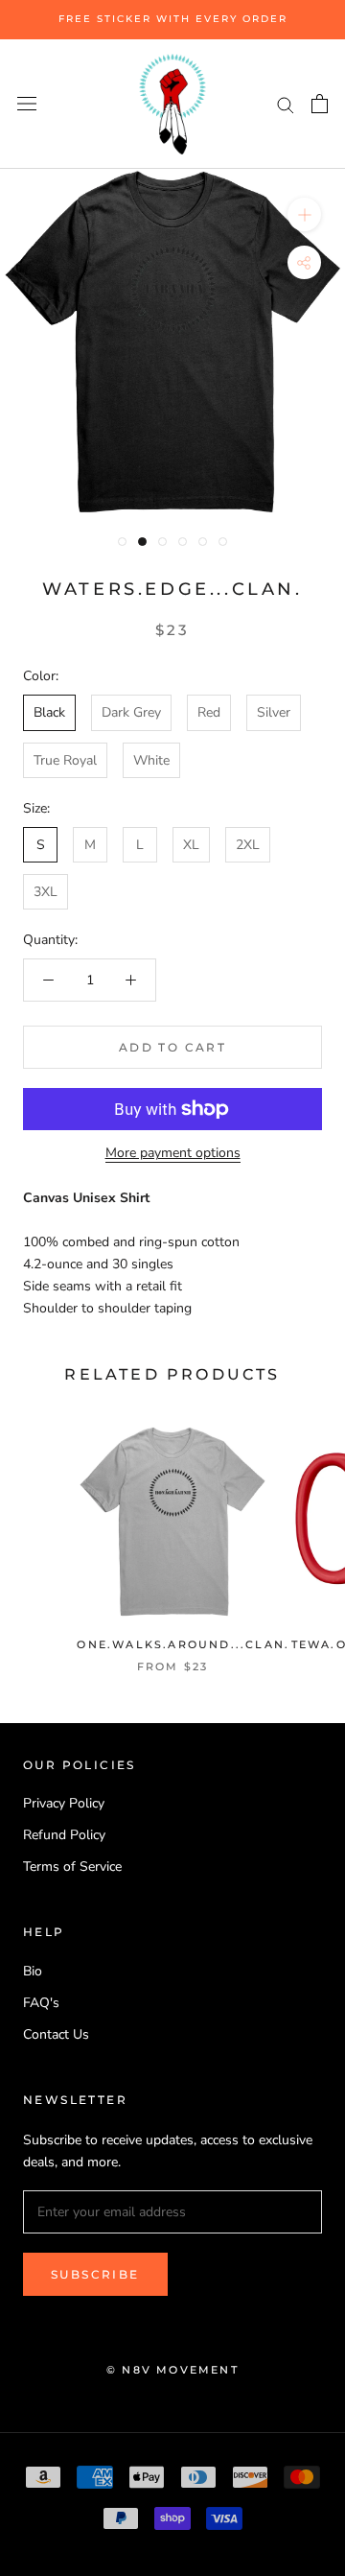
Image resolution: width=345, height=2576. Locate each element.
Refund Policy (64, 1835)
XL (191, 845)
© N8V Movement (172, 2370)
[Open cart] (320, 104)
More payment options (173, 1153)
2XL (248, 845)
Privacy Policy (64, 1803)
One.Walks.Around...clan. (183, 1644)
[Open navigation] (27, 104)
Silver (274, 712)
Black (49, 712)
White (151, 760)
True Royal (65, 760)
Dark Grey (131, 712)
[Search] (286, 104)
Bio (33, 1971)
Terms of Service (72, 1867)
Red (209, 712)
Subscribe (95, 2274)
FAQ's (41, 2003)
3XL (46, 892)
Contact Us (56, 2034)
